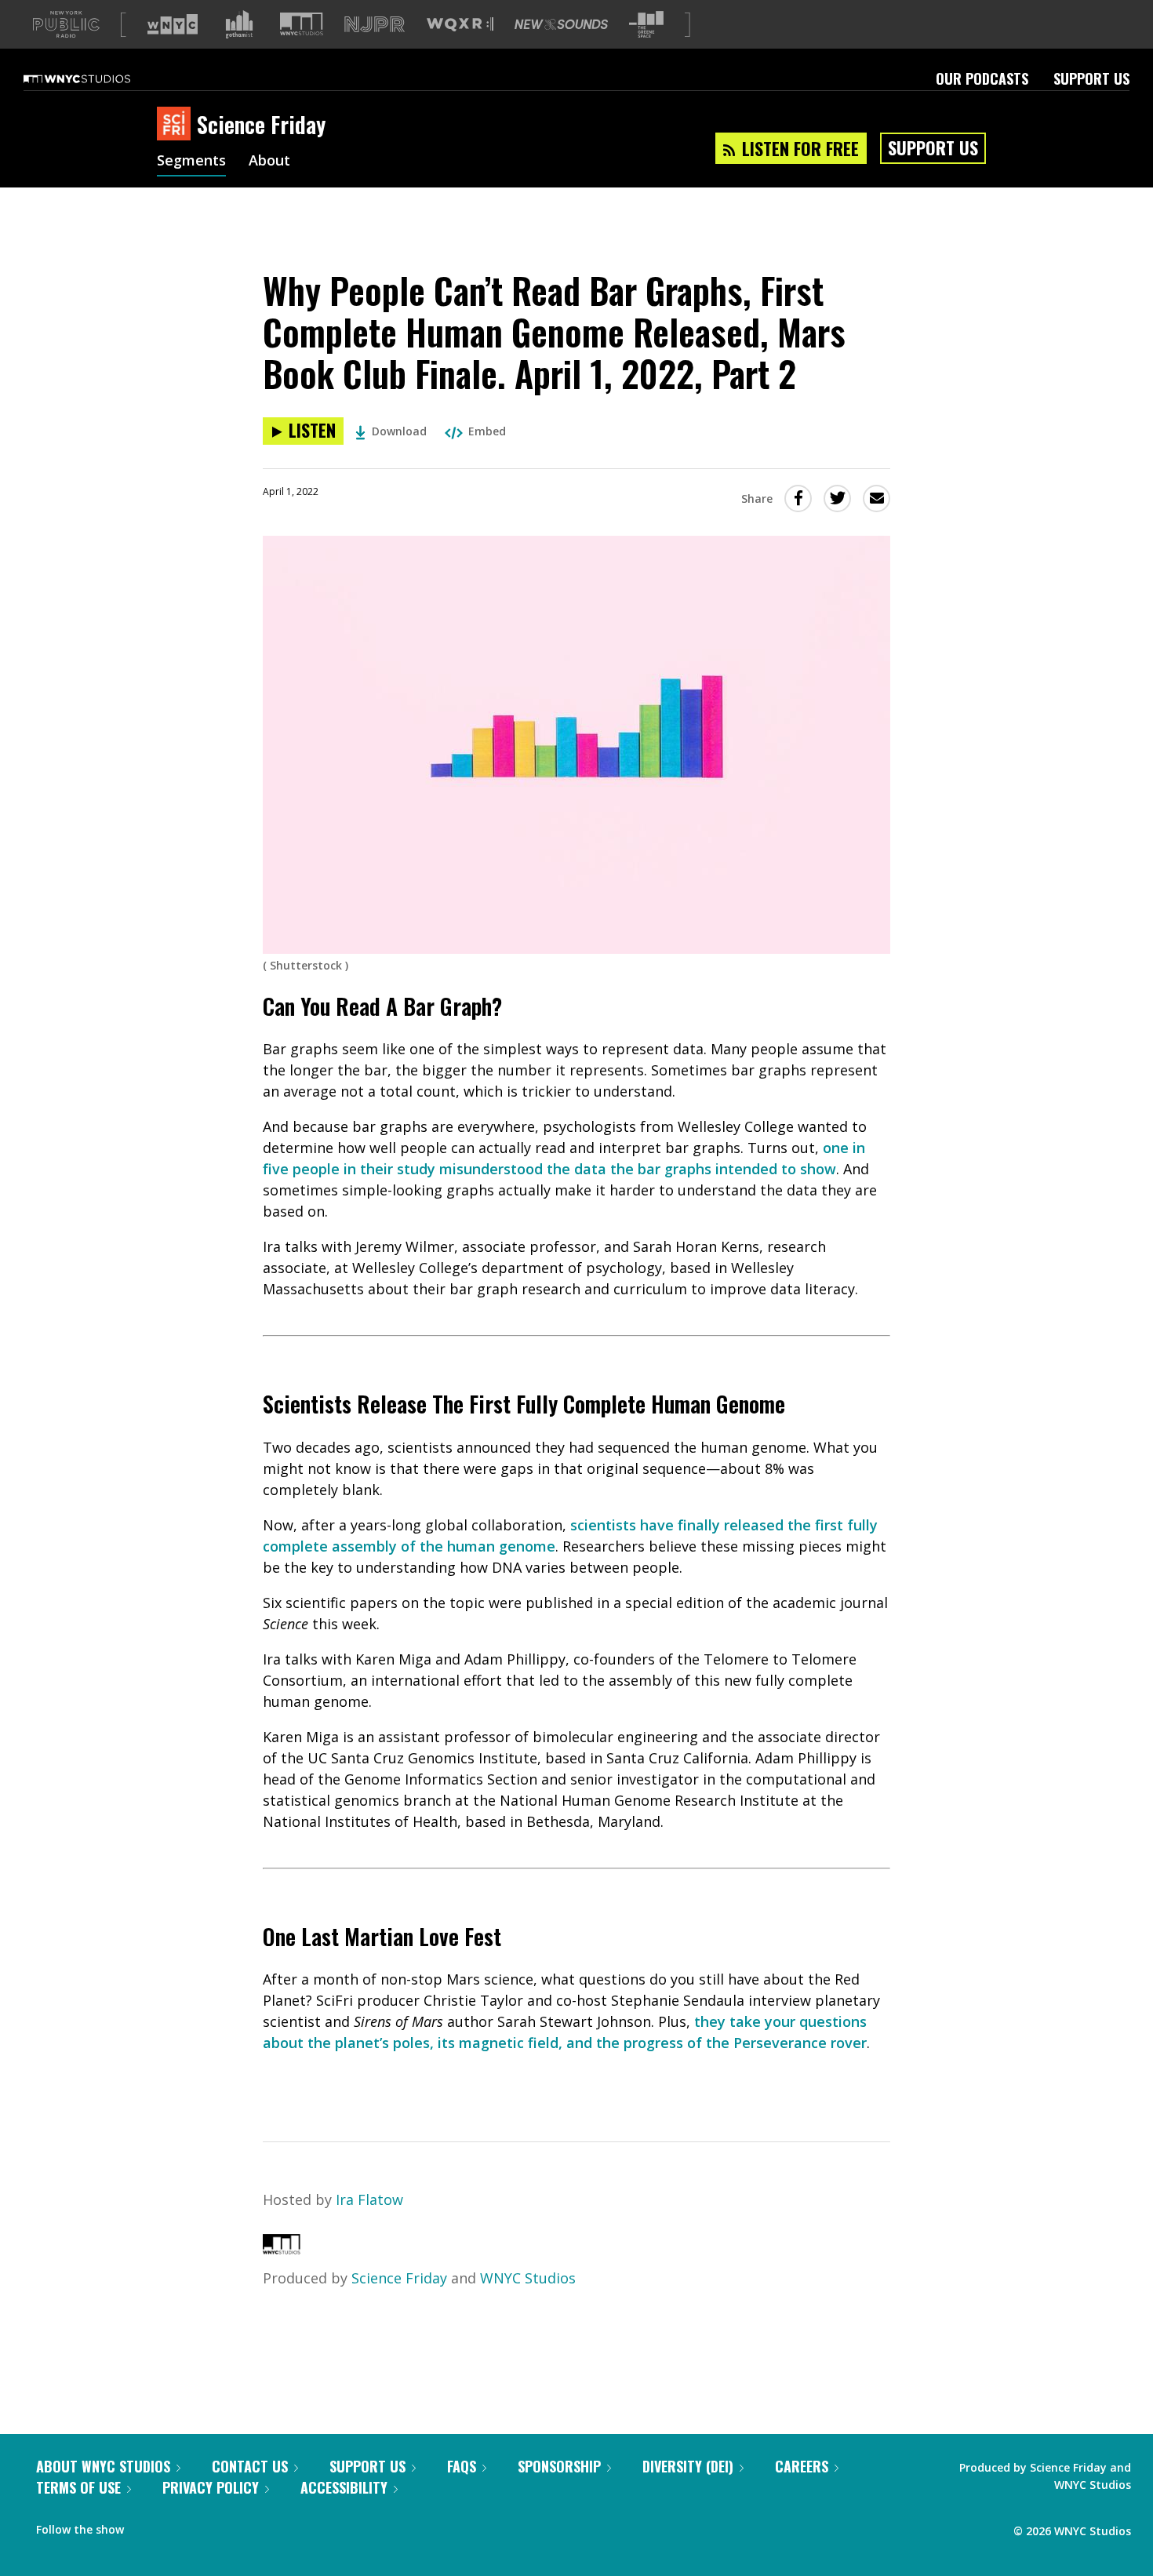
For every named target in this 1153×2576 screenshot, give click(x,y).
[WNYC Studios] (282, 2249)
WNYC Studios (528, 2278)
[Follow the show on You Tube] (207, 2526)
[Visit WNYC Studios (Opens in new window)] (302, 24)
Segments (191, 162)
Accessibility (344, 2487)
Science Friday (399, 2278)
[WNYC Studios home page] (96, 78)
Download (399, 431)
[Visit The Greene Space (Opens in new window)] (646, 25)
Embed (487, 431)
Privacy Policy (211, 2487)
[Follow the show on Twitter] (177, 2526)
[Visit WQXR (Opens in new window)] (460, 25)
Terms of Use (78, 2487)
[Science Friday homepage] (177, 125)
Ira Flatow (369, 2199)
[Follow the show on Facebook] (147, 2526)
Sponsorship (559, 2466)
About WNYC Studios (103, 2466)
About (269, 162)
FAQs (462, 2466)
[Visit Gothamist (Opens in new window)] (239, 24)
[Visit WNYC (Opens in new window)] (173, 24)
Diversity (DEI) (688, 2466)
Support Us (1091, 78)
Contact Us (250, 2466)
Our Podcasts (982, 78)
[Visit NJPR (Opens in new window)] (375, 25)
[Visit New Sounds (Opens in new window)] (561, 24)
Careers (802, 2466)
